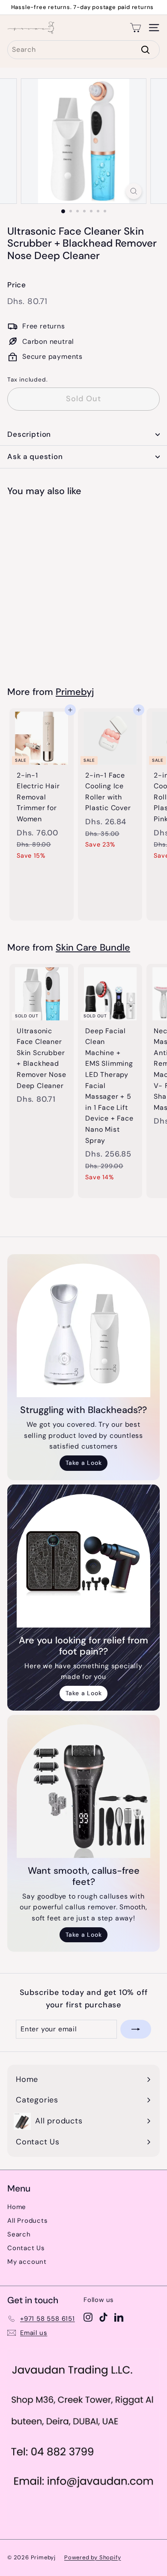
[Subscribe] (136, 2029)
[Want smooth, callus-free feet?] (83, 1791)
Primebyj (75, 692)
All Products (28, 2221)
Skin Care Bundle (93, 948)
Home (17, 2207)
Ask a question (35, 456)
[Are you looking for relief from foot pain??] (83, 1561)
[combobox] (83, 50)
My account (27, 2262)
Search (19, 2234)
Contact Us (26, 2248)
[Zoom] (133, 191)
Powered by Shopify (92, 2557)
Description (29, 434)
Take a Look (84, 1463)
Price (17, 285)
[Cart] (136, 28)
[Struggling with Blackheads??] (83, 1330)
